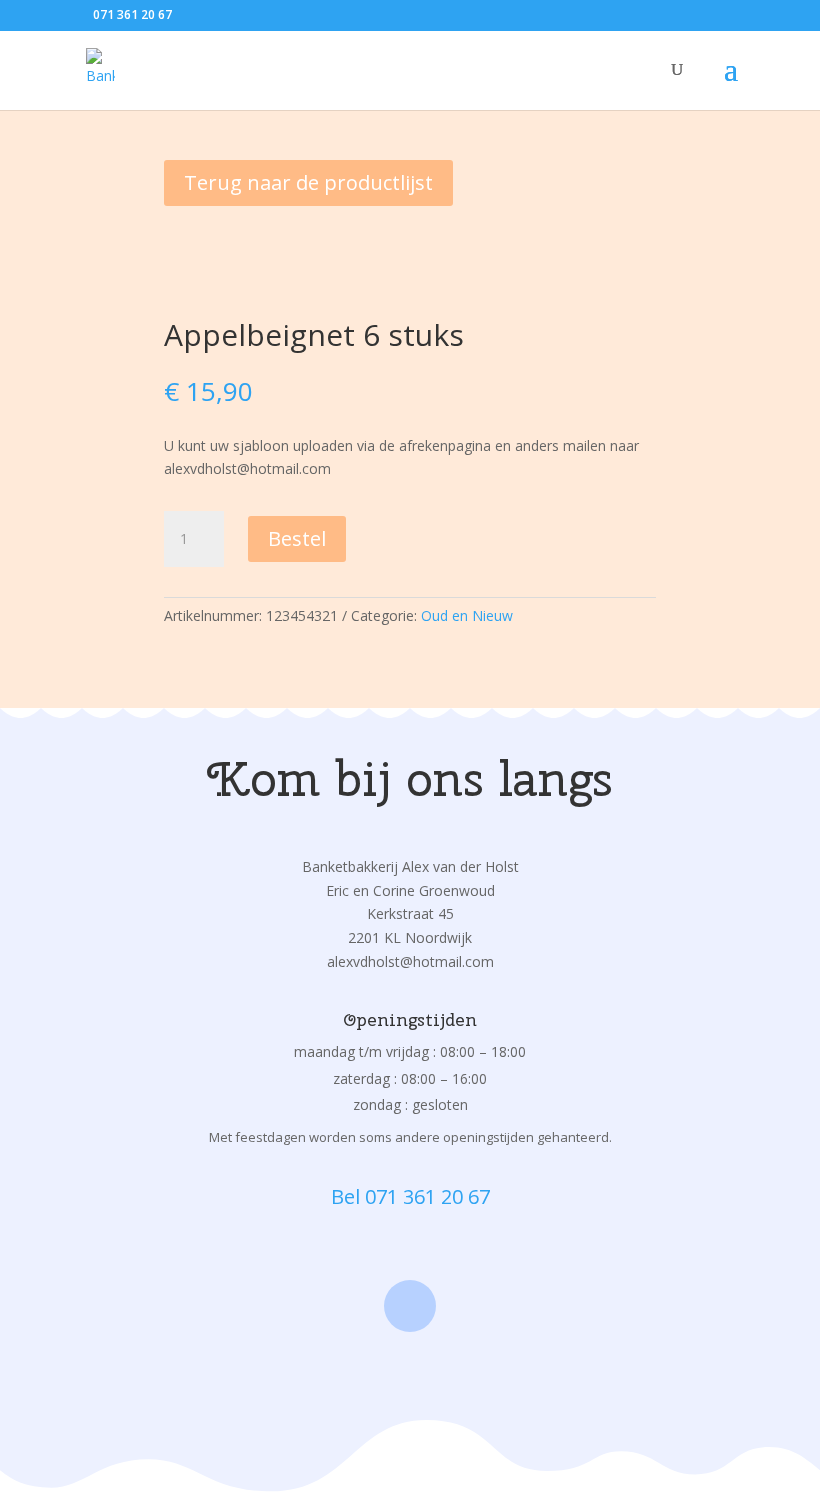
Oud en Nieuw (467, 615)
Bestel (297, 538)
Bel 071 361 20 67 (410, 1196)
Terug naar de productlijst (308, 182)
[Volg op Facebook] (410, 1306)
